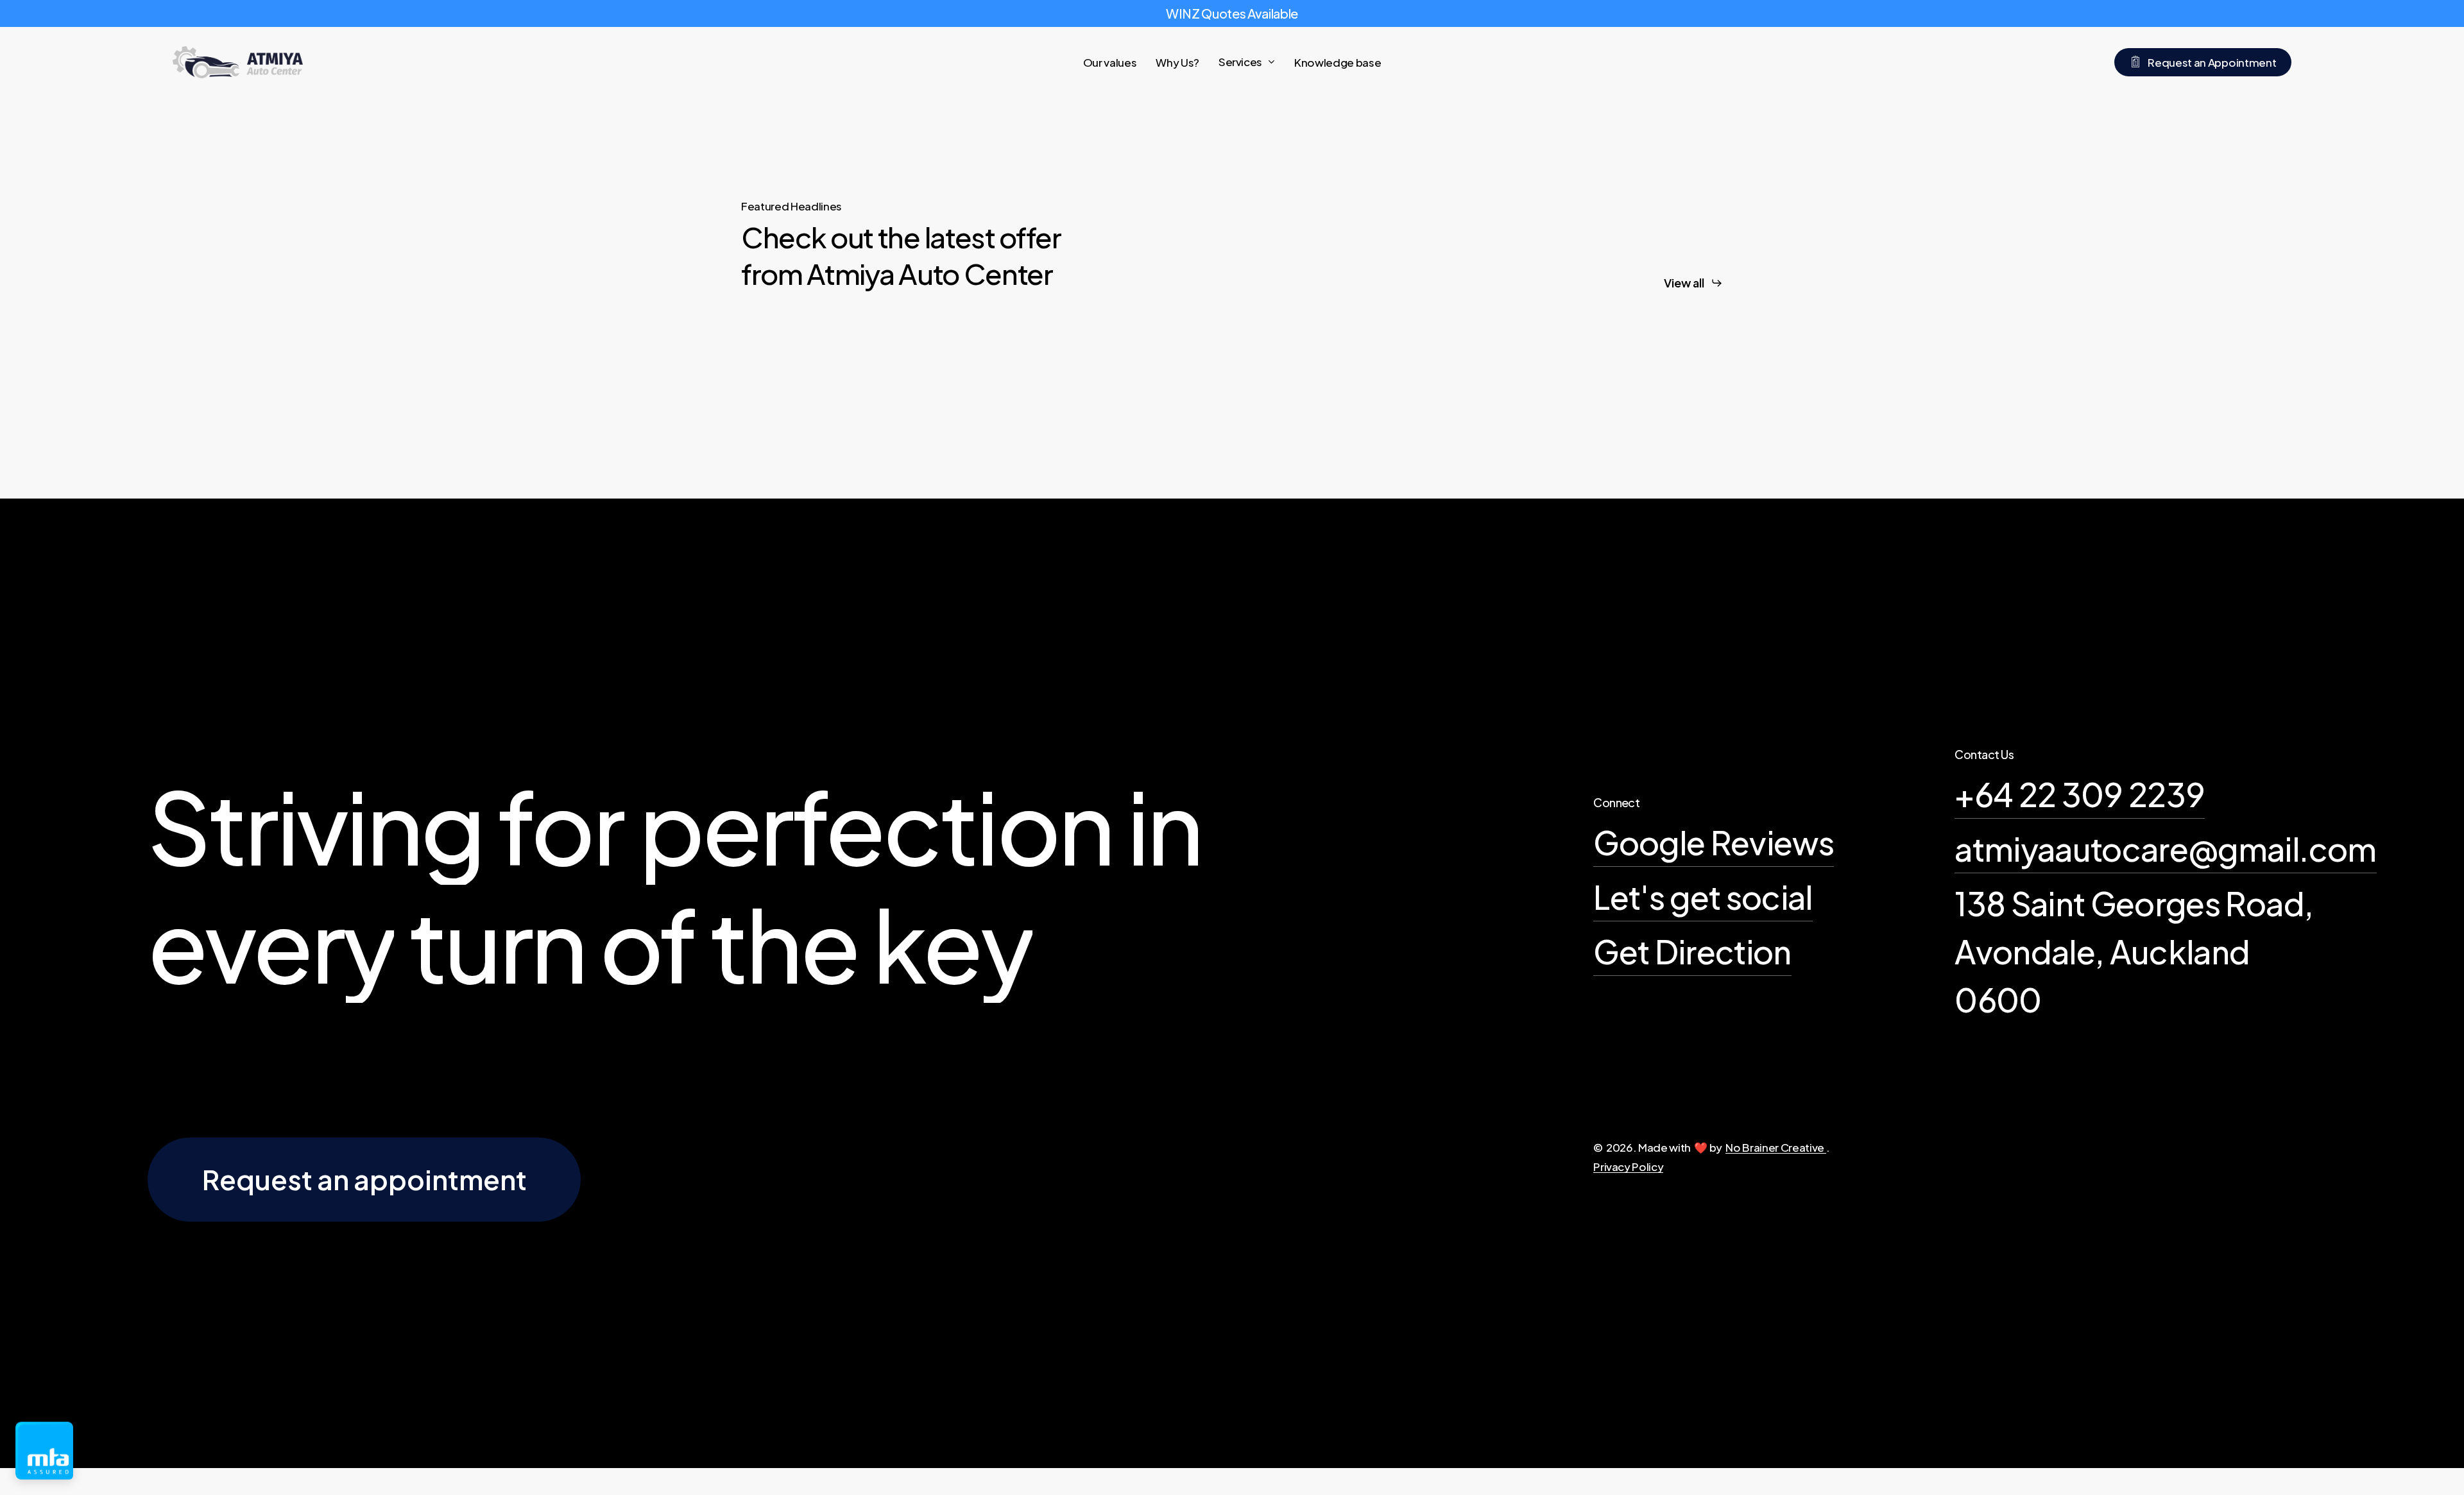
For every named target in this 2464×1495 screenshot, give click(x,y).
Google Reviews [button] (1714, 842)
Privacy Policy (1628, 1166)
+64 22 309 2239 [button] (2080, 794)
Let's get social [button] (1703, 897)
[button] (1693, 283)
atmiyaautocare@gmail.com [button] (2165, 849)
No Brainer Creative (1775, 1147)
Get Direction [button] (1692, 951)
